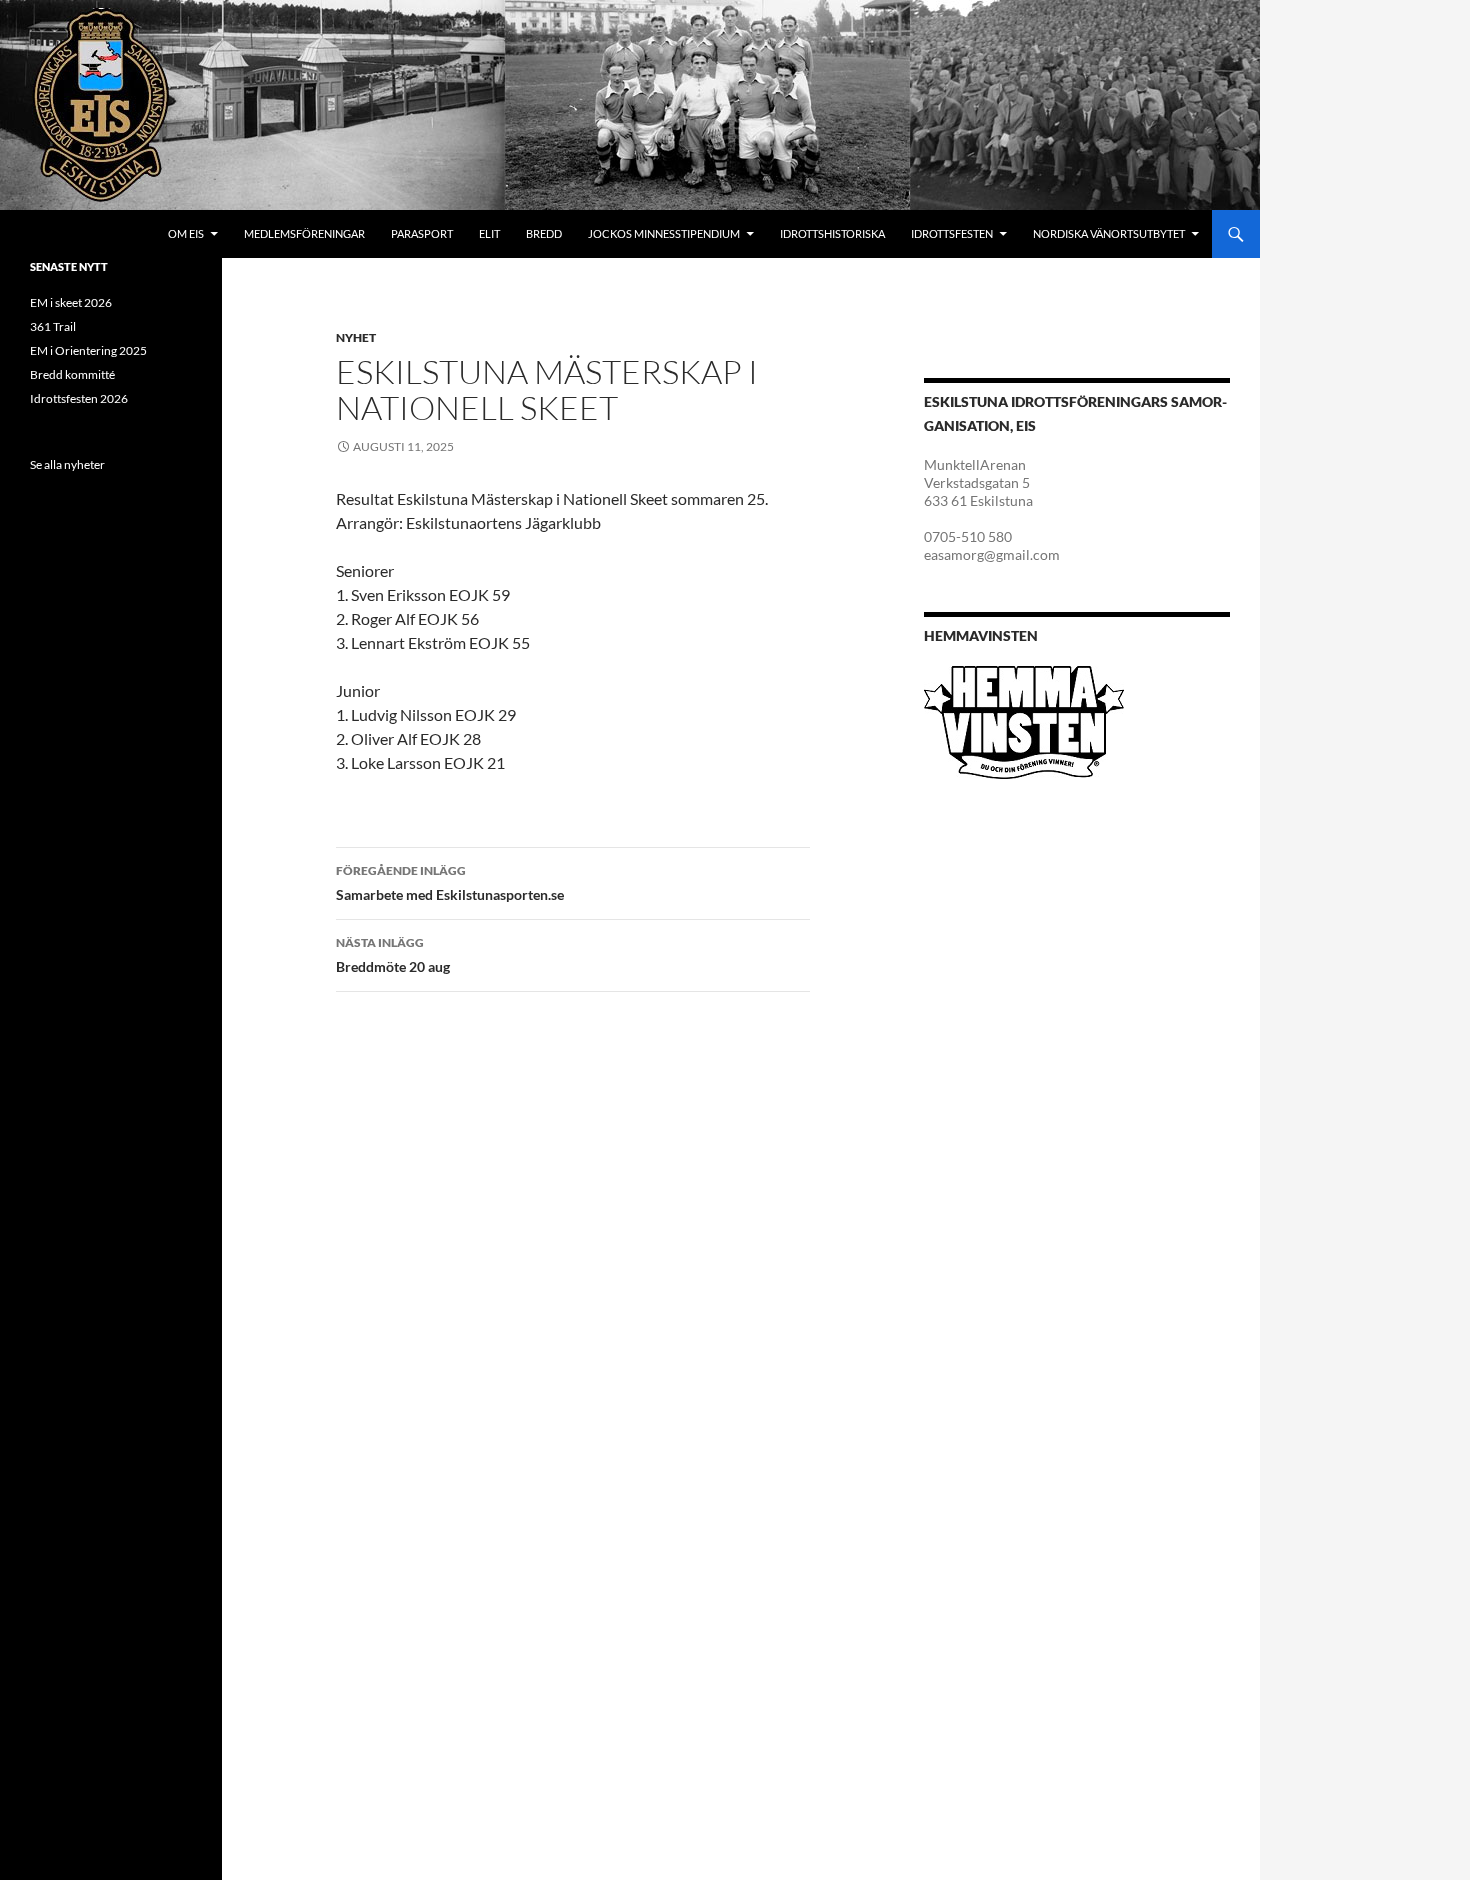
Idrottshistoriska (832, 233)
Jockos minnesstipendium (664, 233)
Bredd (544, 233)
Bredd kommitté (72, 374)
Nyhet (356, 337)
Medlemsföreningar (304, 233)
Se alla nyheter (67, 464)
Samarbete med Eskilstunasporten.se (450, 883)
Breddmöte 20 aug (393, 955)
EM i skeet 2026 (71, 302)
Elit (489, 233)
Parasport (422, 233)
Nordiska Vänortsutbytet (1109, 233)
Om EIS (186, 233)
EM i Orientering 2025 (88, 350)
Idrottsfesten (952, 233)
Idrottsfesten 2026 (79, 398)
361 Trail (53, 326)
